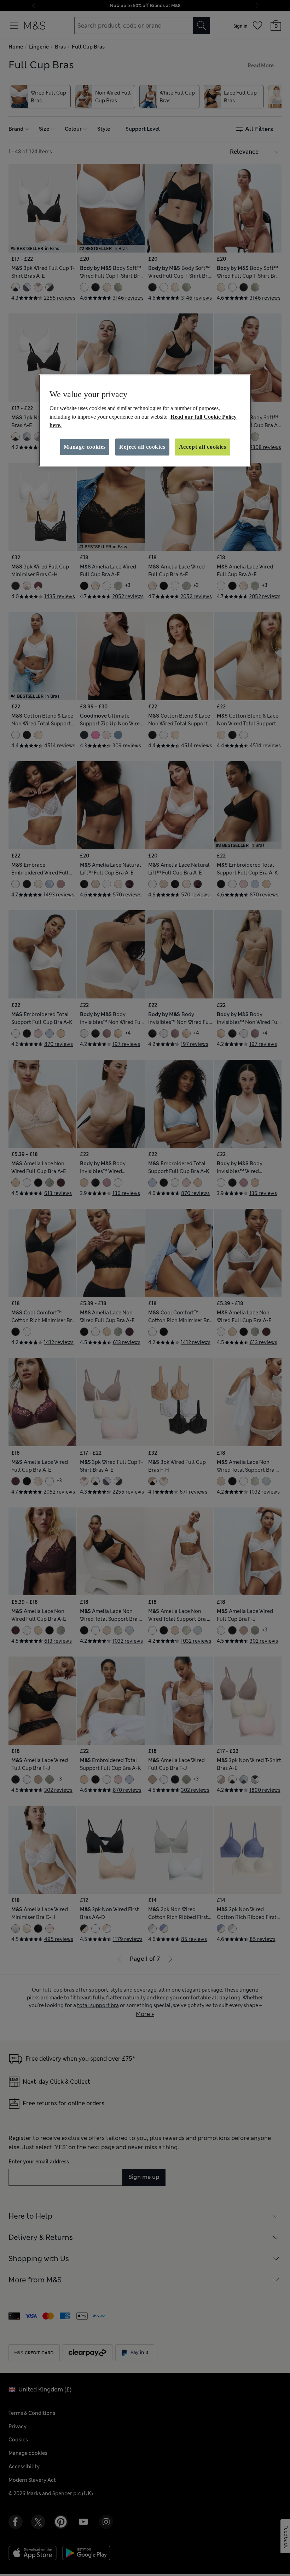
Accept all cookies (203, 447)
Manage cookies (85, 447)
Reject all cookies (142, 447)
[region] (145, 420)
